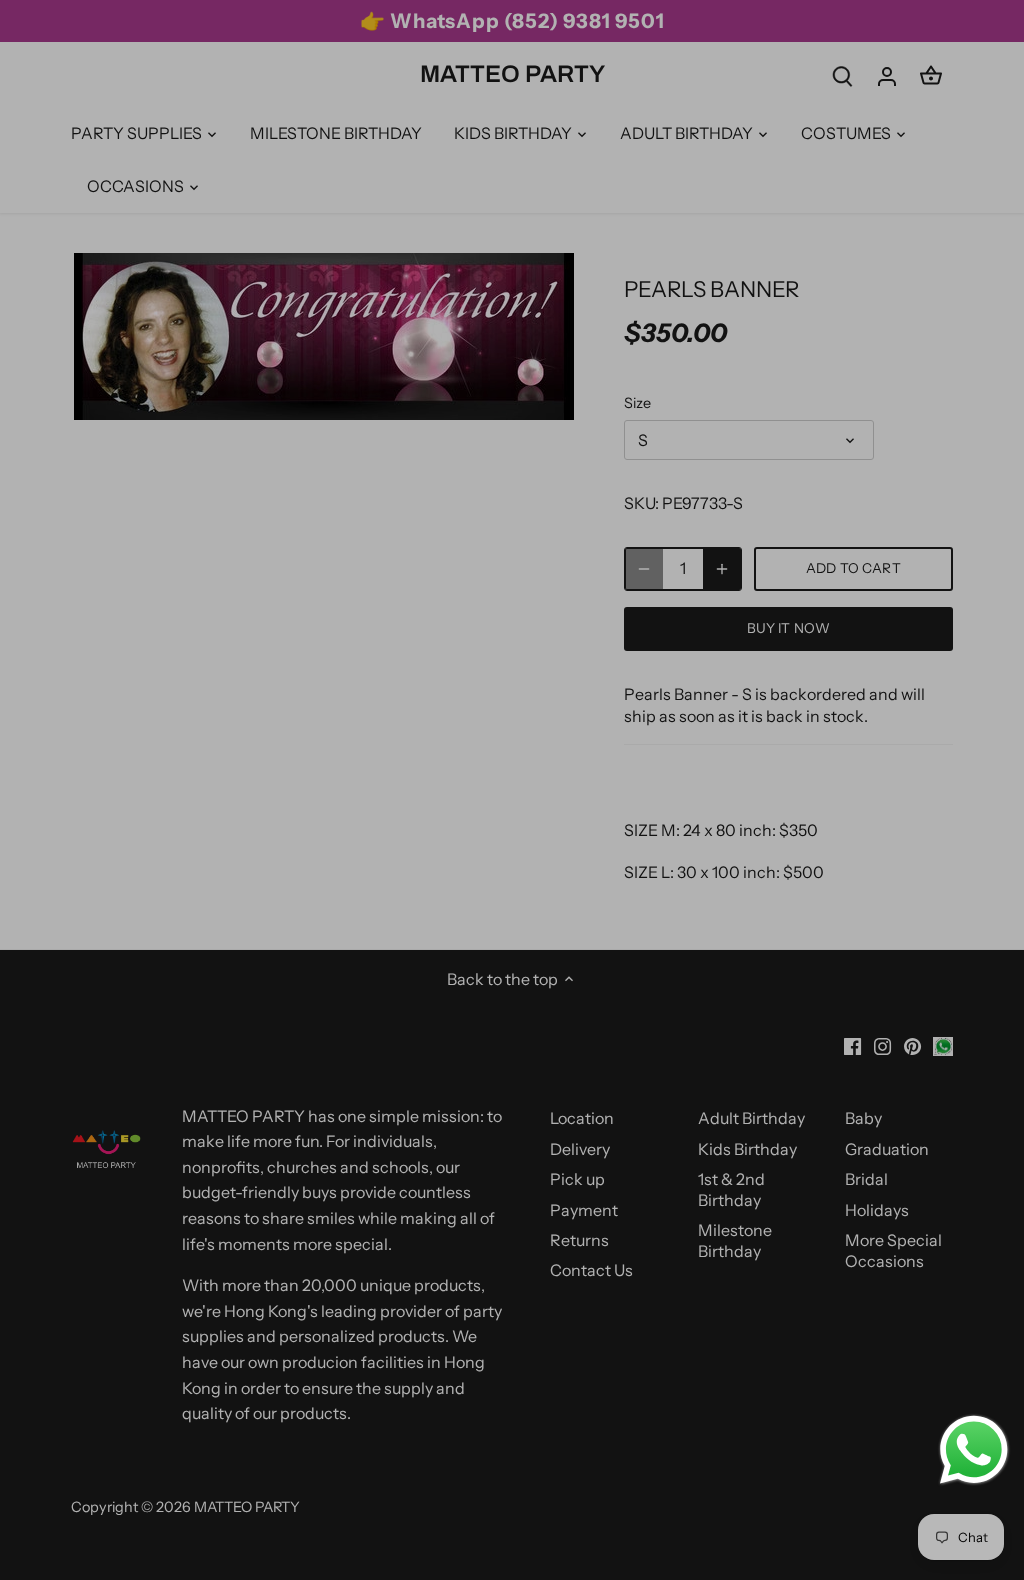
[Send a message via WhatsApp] (974, 1450)
